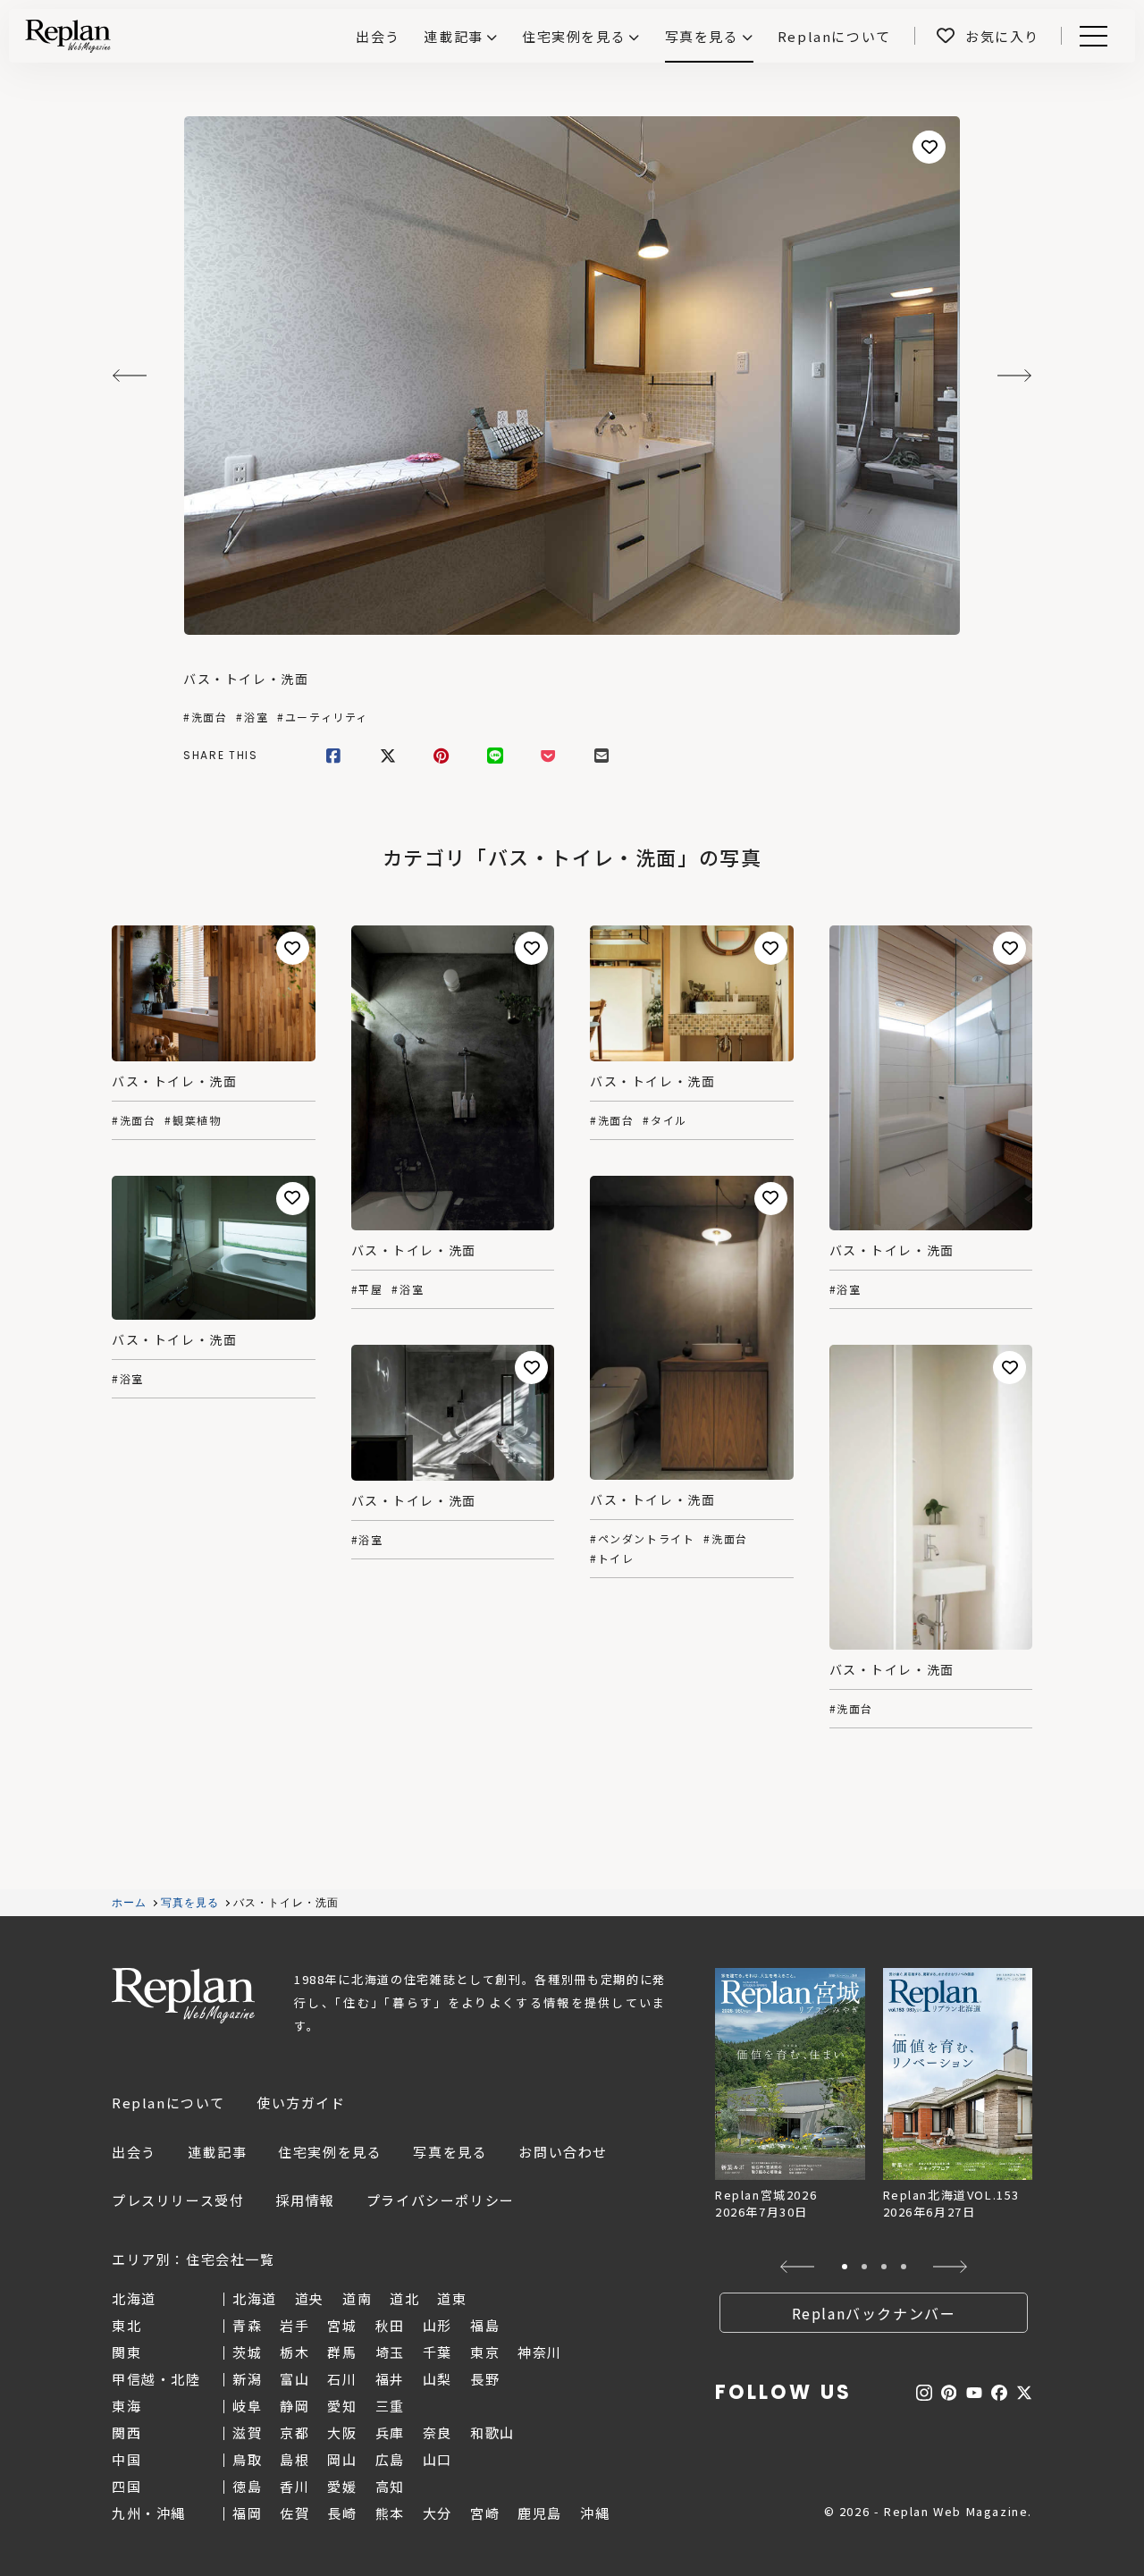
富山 (294, 2379)
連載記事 (453, 36)
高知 (390, 2486)
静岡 (294, 2406)
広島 (390, 2459)
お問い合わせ (563, 2152)
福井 (390, 2379)
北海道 (255, 2298)
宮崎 (485, 2513)
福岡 (247, 2513)
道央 (310, 2298)
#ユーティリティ (323, 717)
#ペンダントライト (642, 1539)
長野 (485, 2379)
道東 (452, 2298)
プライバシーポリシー (441, 2200)
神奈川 (540, 2352)
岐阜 (247, 2406)
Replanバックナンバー (874, 2313)
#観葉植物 (193, 1120)
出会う (134, 2152)
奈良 (437, 2432)
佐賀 (294, 2513)
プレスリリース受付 (178, 2200)
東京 (485, 2352)
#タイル (665, 1120)
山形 (437, 2325)
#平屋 (367, 1289)
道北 (404, 2298)
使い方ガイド (301, 2103)
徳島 (247, 2486)
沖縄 (595, 2513)
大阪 (342, 2432)
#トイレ (612, 1558)
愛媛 (342, 2486)
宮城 (342, 2325)
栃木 (294, 2352)
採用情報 (305, 2200)
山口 (437, 2459)
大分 (437, 2513)
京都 (294, 2432)
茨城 (247, 2352)
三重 (390, 2406)
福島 (485, 2325)
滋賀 (247, 2432)
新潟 (247, 2379)
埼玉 (390, 2352)
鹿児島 (540, 2513)
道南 (357, 2298)
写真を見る (702, 36)
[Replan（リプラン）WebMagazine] (68, 36)
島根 (294, 2459)
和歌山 (492, 2432)
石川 (342, 2379)
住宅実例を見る (574, 36)
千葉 (437, 2352)
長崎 (342, 2513)
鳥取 (247, 2459)
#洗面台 (205, 717)
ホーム (130, 1903)
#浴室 (252, 717)
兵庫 (390, 2432)
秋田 (390, 2325)
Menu (1103, 36)
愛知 (342, 2406)
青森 (247, 2325)
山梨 (437, 2379)
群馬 (342, 2352)
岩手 (294, 2325)
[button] (798, 2267)
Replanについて (168, 2103)
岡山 (342, 2459)
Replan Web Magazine (183, 1996)
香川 (294, 2486)
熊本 (390, 2513)
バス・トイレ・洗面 (246, 679)
